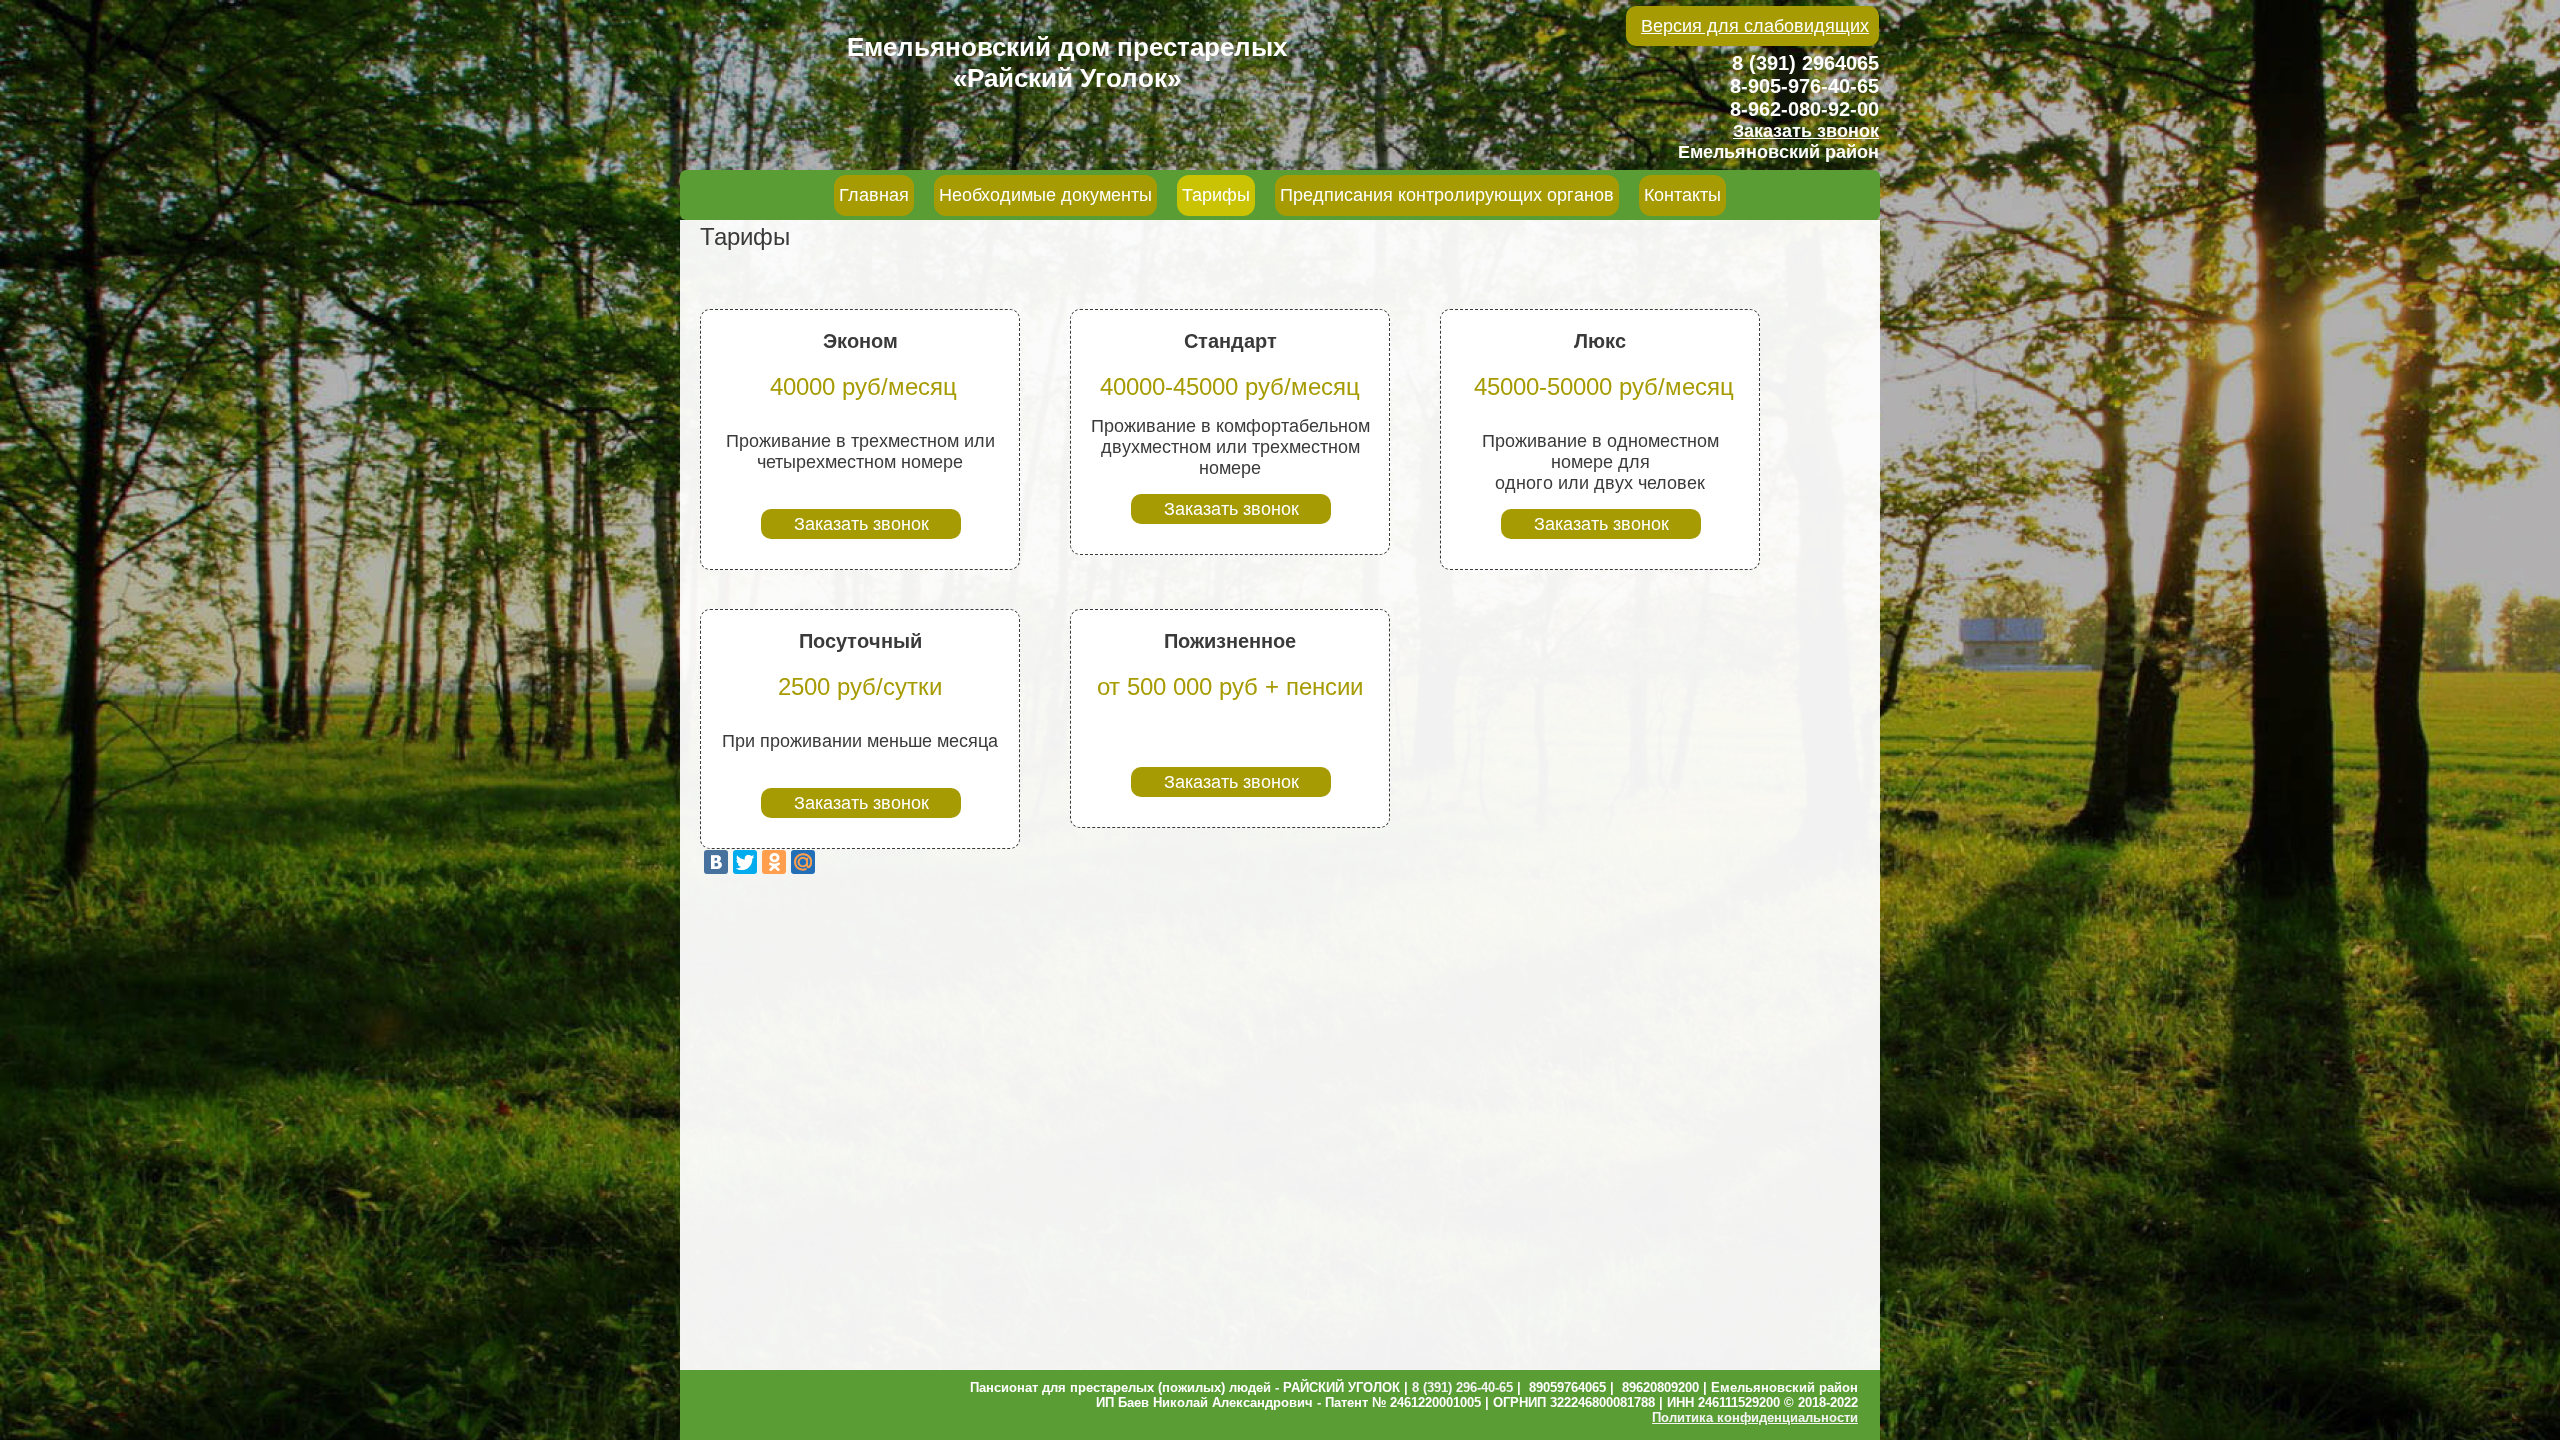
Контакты (1682, 195)
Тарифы (1216, 195)
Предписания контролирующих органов (1447, 195)
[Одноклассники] (774, 862)
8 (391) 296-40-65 (1462, 1387)
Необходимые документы (1045, 195)
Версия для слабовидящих (1755, 26)
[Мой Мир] (803, 862)
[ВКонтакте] (716, 862)
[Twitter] (745, 862)
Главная (874, 195)
